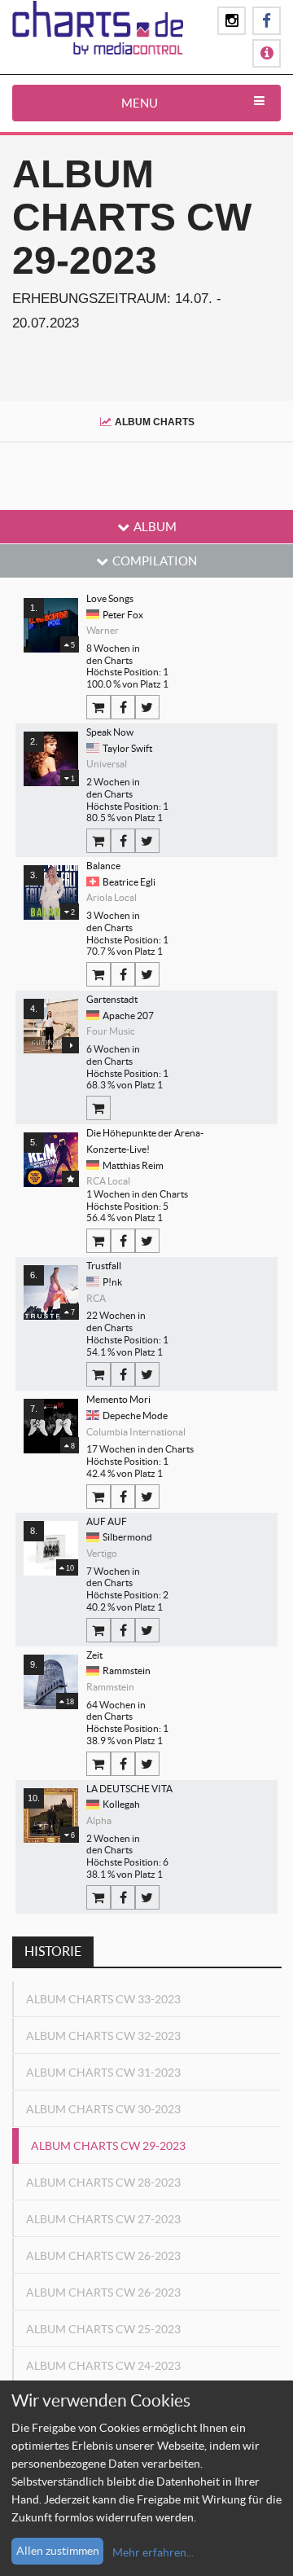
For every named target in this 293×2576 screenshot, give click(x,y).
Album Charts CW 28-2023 (103, 2183)
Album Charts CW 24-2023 (103, 2366)
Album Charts (155, 422)
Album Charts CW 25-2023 (103, 2329)
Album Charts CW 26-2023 (103, 2256)
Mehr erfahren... (153, 2552)
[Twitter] (147, 707)
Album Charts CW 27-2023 (103, 2219)
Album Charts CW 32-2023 (103, 2036)
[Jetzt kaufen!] (98, 707)
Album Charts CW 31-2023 (103, 2073)
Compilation (155, 561)
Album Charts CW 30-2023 (103, 2109)
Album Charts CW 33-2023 (103, 1999)
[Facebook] (123, 707)
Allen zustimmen (58, 2551)
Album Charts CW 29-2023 (108, 2146)
